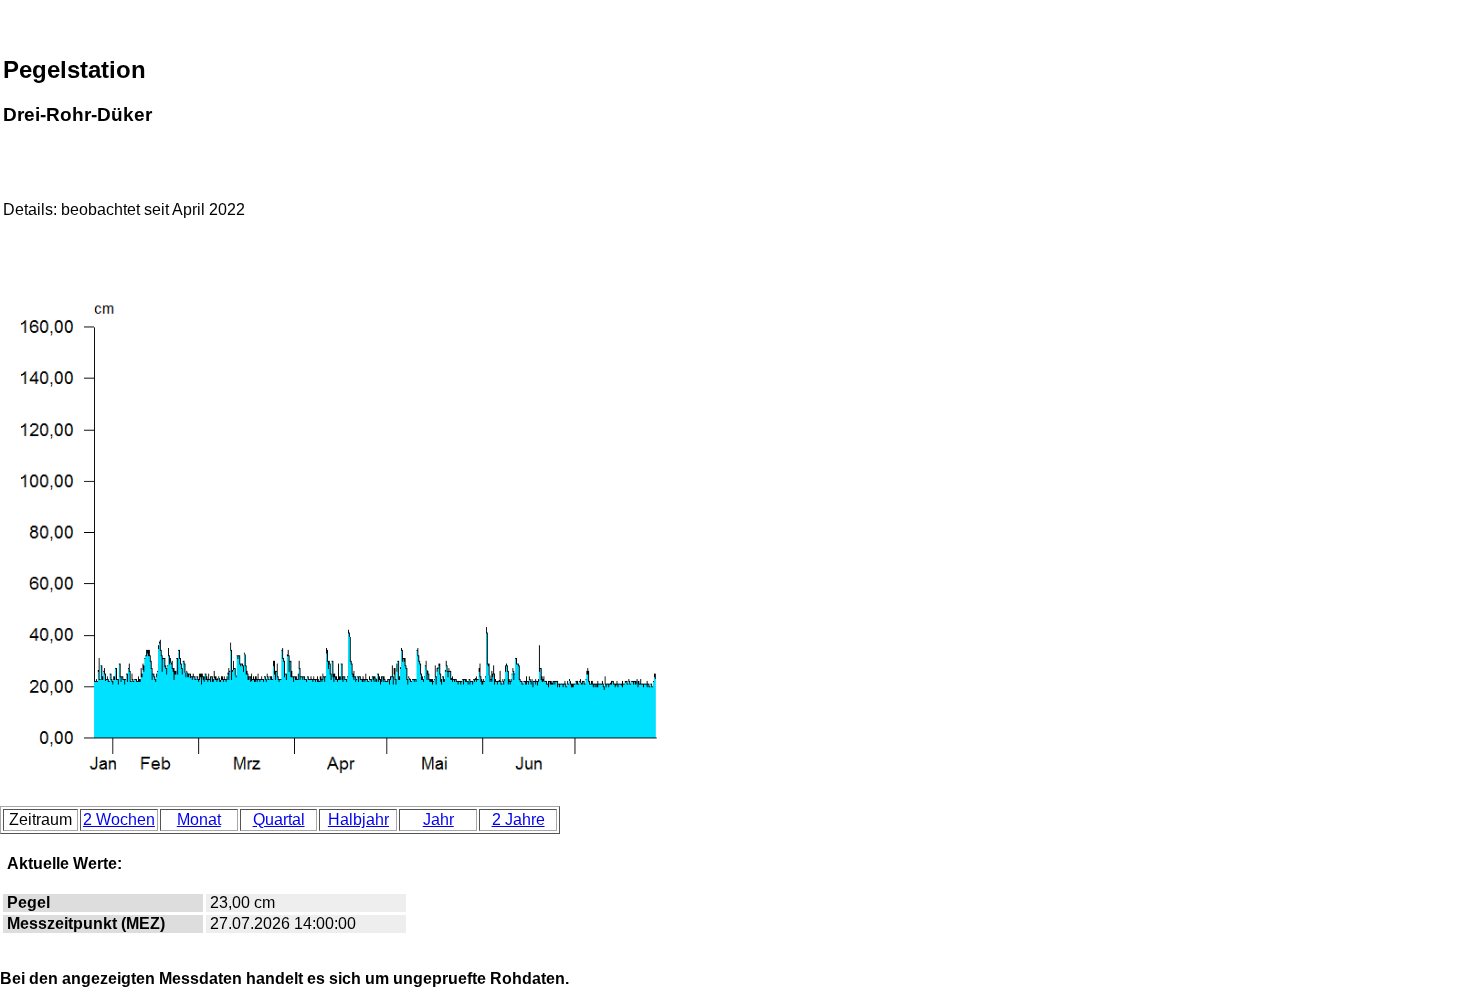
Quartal (279, 819)
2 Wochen (119, 819)
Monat (199, 819)
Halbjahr (358, 819)
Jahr (438, 819)
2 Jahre (518, 819)
